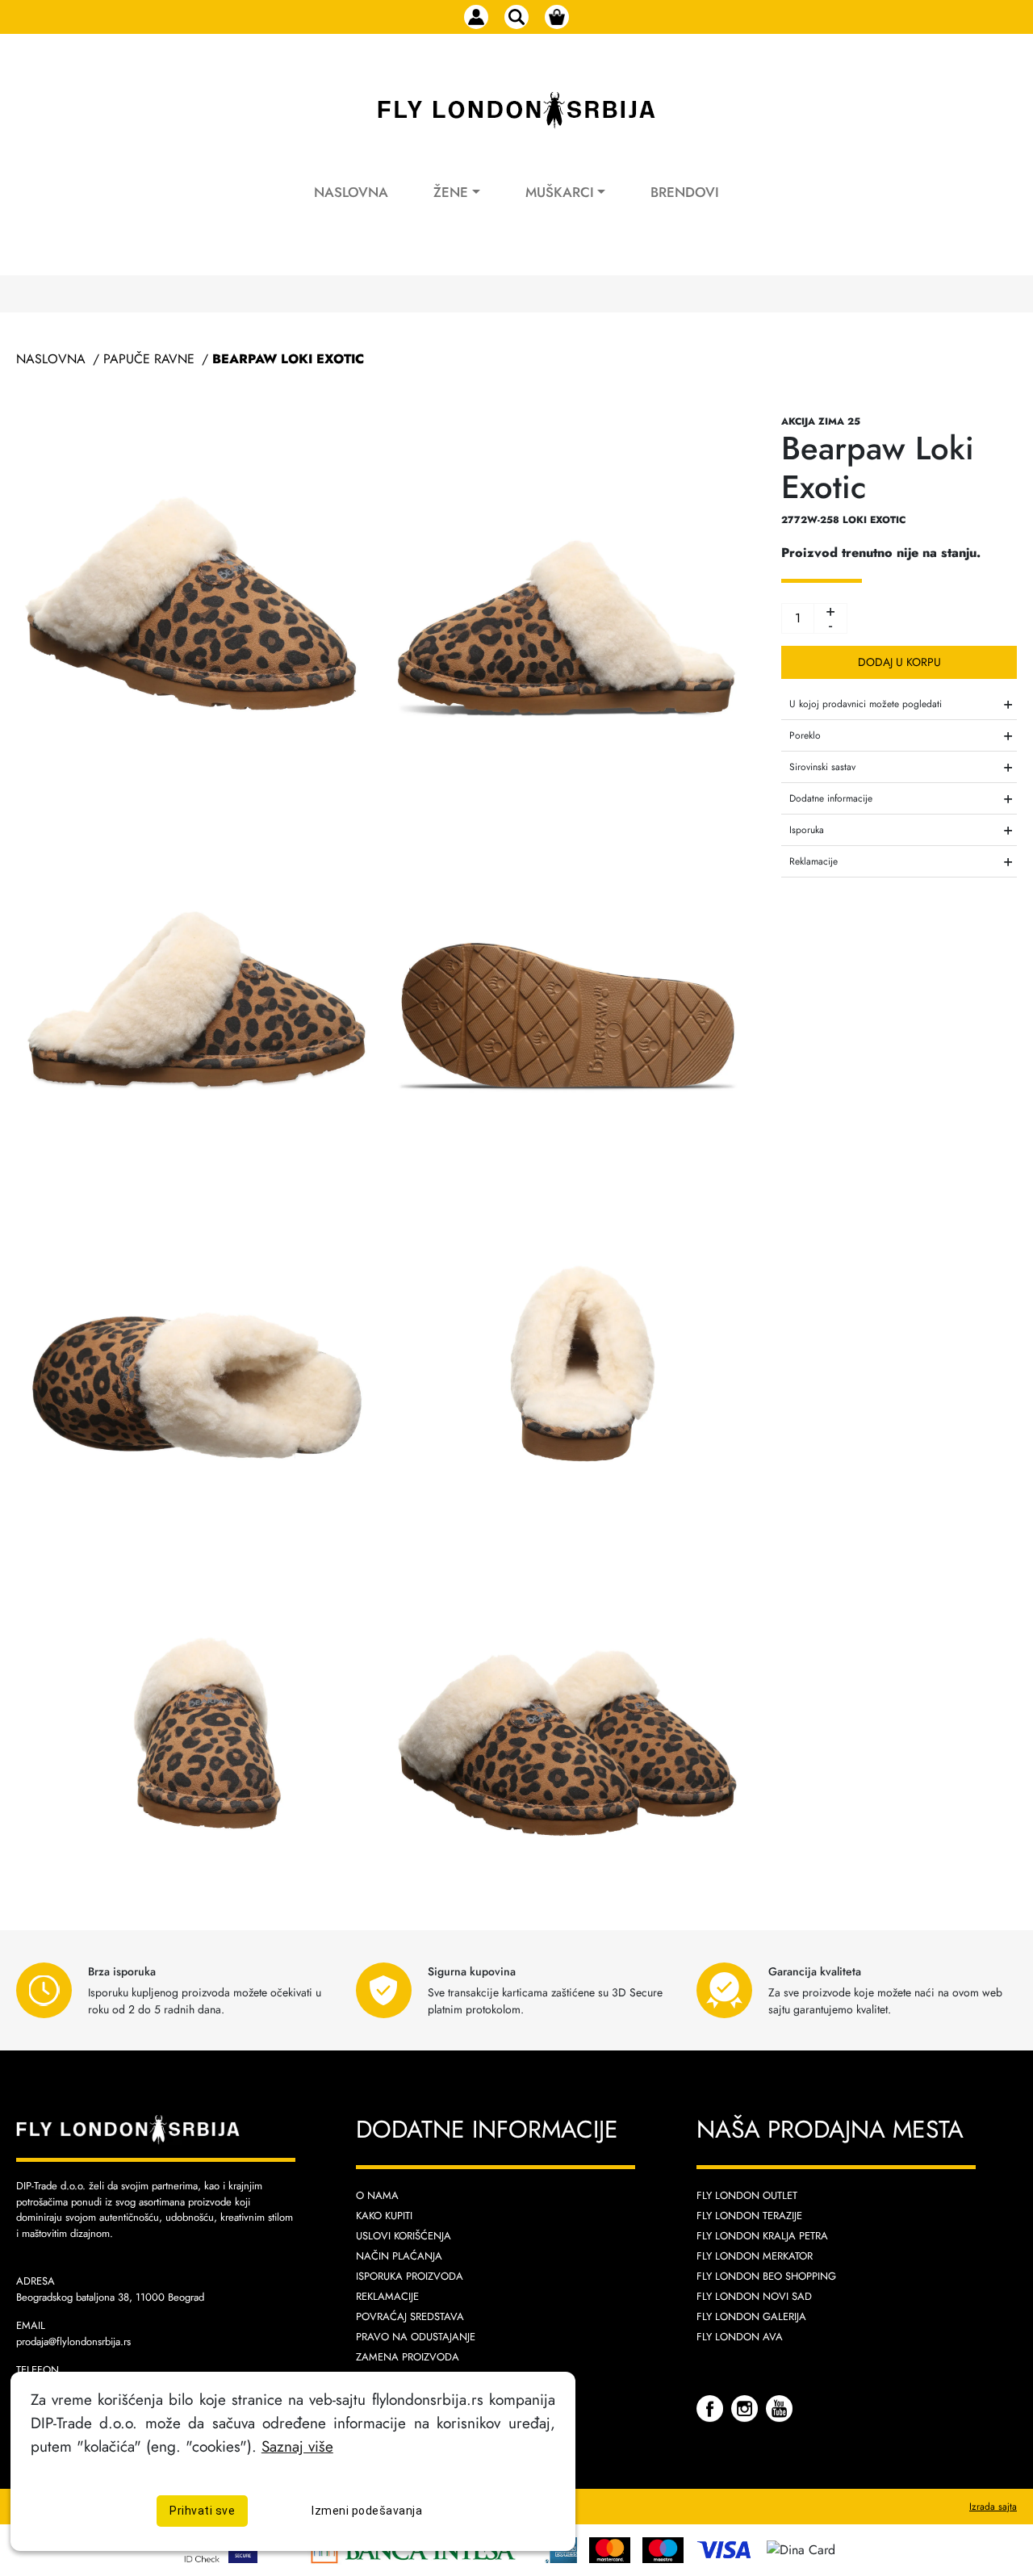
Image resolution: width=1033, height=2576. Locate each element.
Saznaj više (297, 2445)
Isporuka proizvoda (410, 2276)
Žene (451, 192)
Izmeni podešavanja (367, 2510)
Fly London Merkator (755, 2256)
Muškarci (560, 192)
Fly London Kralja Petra (762, 2236)
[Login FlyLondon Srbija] (476, 17)
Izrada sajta (993, 2507)
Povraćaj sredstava (410, 2316)
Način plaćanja (399, 2256)
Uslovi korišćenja (404, 2236)
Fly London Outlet (747, 2195)
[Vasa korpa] (557, 17)
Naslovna (351, 192)
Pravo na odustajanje (416, 2337)
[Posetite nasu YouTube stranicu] (779, 2408)
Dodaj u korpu (899, 662)
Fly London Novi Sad (754, 2296)
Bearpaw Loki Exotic (288, 359)
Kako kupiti (384, 2216)
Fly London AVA (740, 2337)
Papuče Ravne (149, 359)
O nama (377, 2195)
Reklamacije (387, 2296)
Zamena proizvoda (408, 2357)
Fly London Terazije (749, 2216)
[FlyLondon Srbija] (516, 111)
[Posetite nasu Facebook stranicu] (712, 2408)
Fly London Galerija (751, 2316)
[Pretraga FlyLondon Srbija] (516, 17)
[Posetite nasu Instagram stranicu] (747, 2408)
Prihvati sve (202, 2510)
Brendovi (685, 192)
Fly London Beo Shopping (766, 2276)
